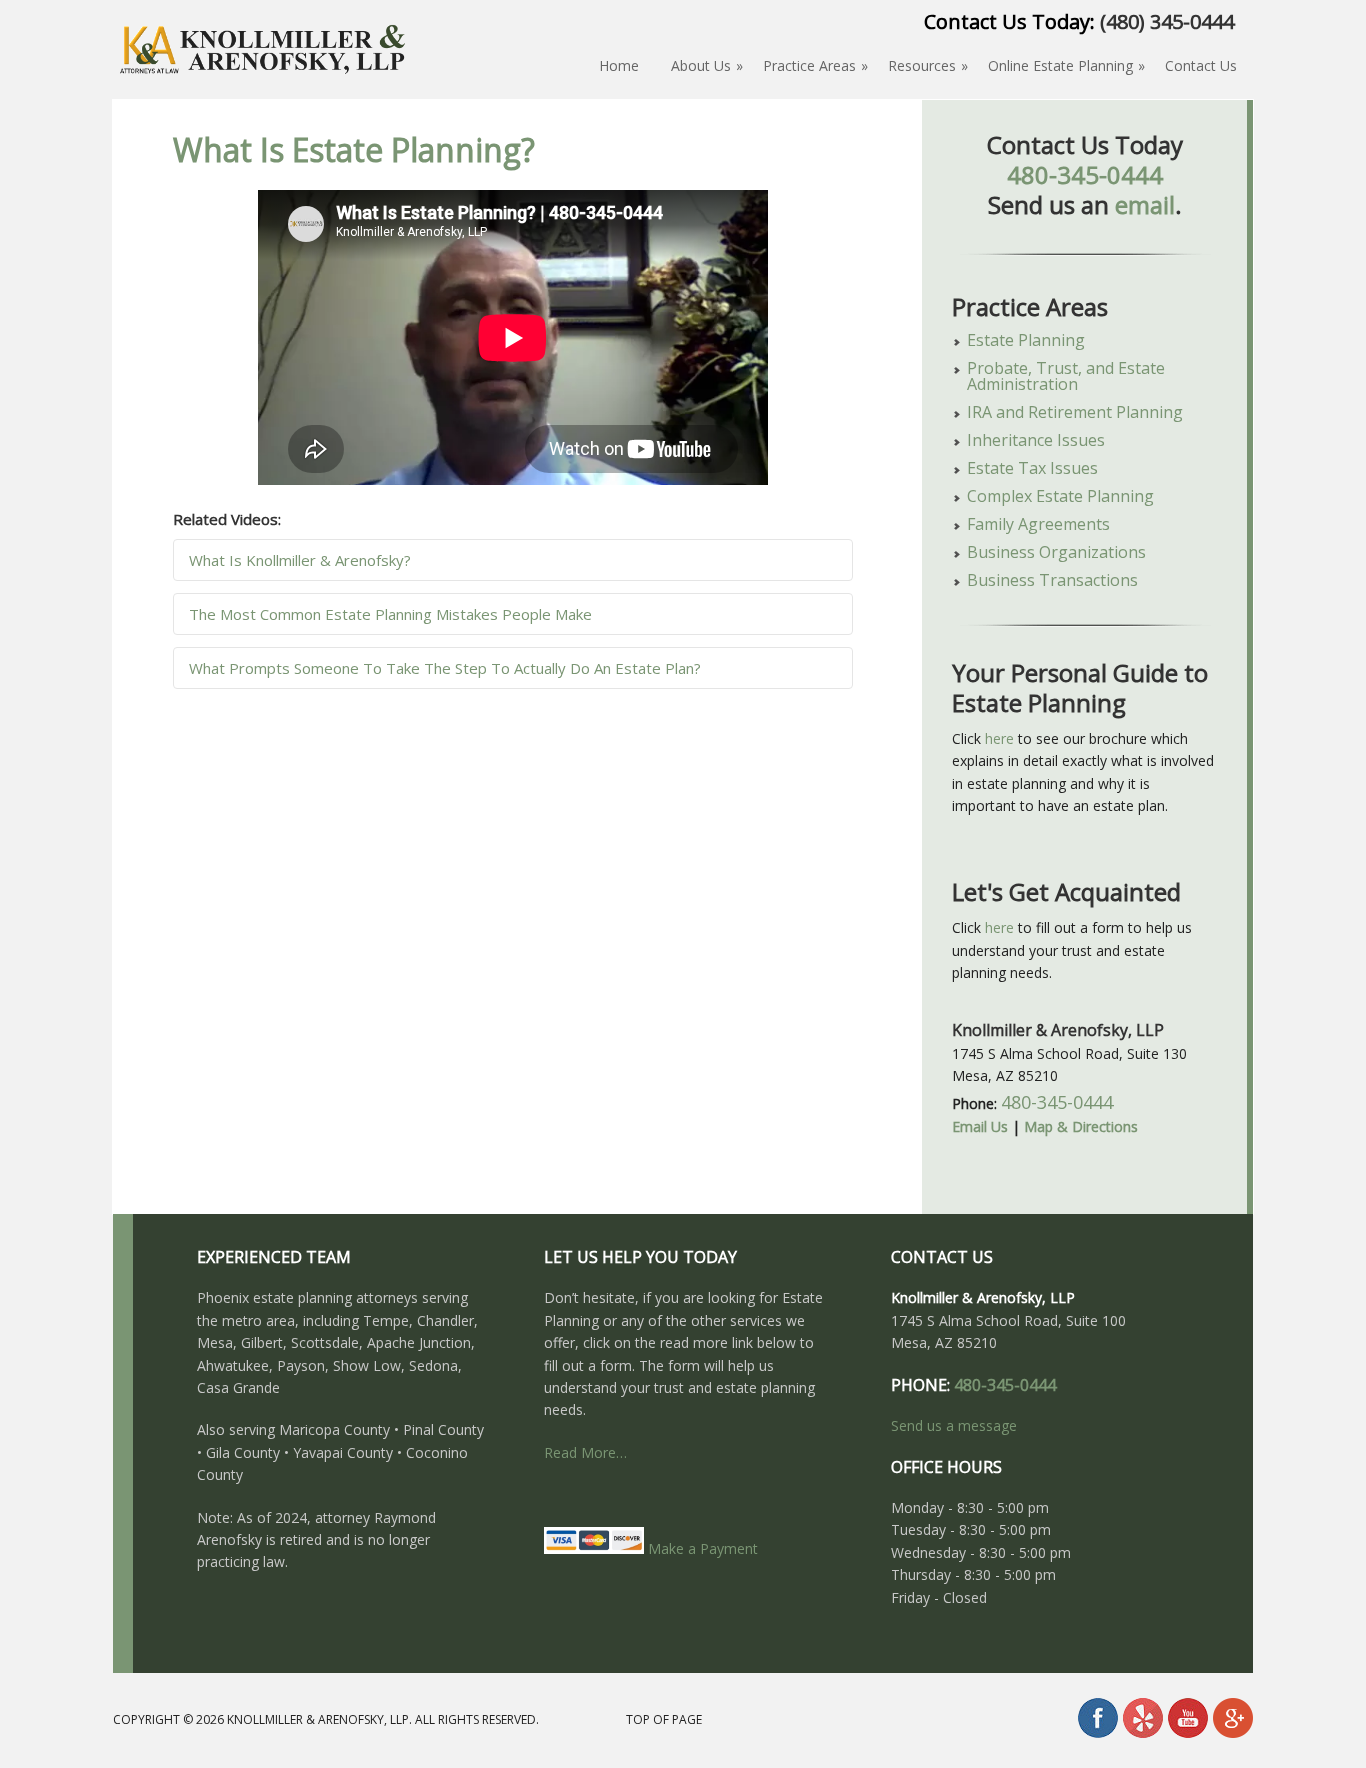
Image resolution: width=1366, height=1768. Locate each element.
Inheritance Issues (1036, 440)
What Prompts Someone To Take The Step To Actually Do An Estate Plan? (445, 668)
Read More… (585, 1452)
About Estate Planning (263, 83)
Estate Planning (1026, 340)
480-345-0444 (1085, 174)
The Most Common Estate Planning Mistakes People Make (390, 614)
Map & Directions (1081, 1126)
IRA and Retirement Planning (1075, 412)
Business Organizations (1056, 552)
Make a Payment (701, 1548)
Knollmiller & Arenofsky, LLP (318, 1719)
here (999, 738)
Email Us (980, 1126)
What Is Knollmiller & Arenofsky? (300, 560)
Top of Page (664, 1719)
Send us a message (954, 1425)
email (1145, 204)
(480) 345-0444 (1167, 21)
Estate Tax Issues (1032, 468)
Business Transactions (1052, 580)
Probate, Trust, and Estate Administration (1066, 376)
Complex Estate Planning (1060, 496)
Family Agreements (1038, 524)
